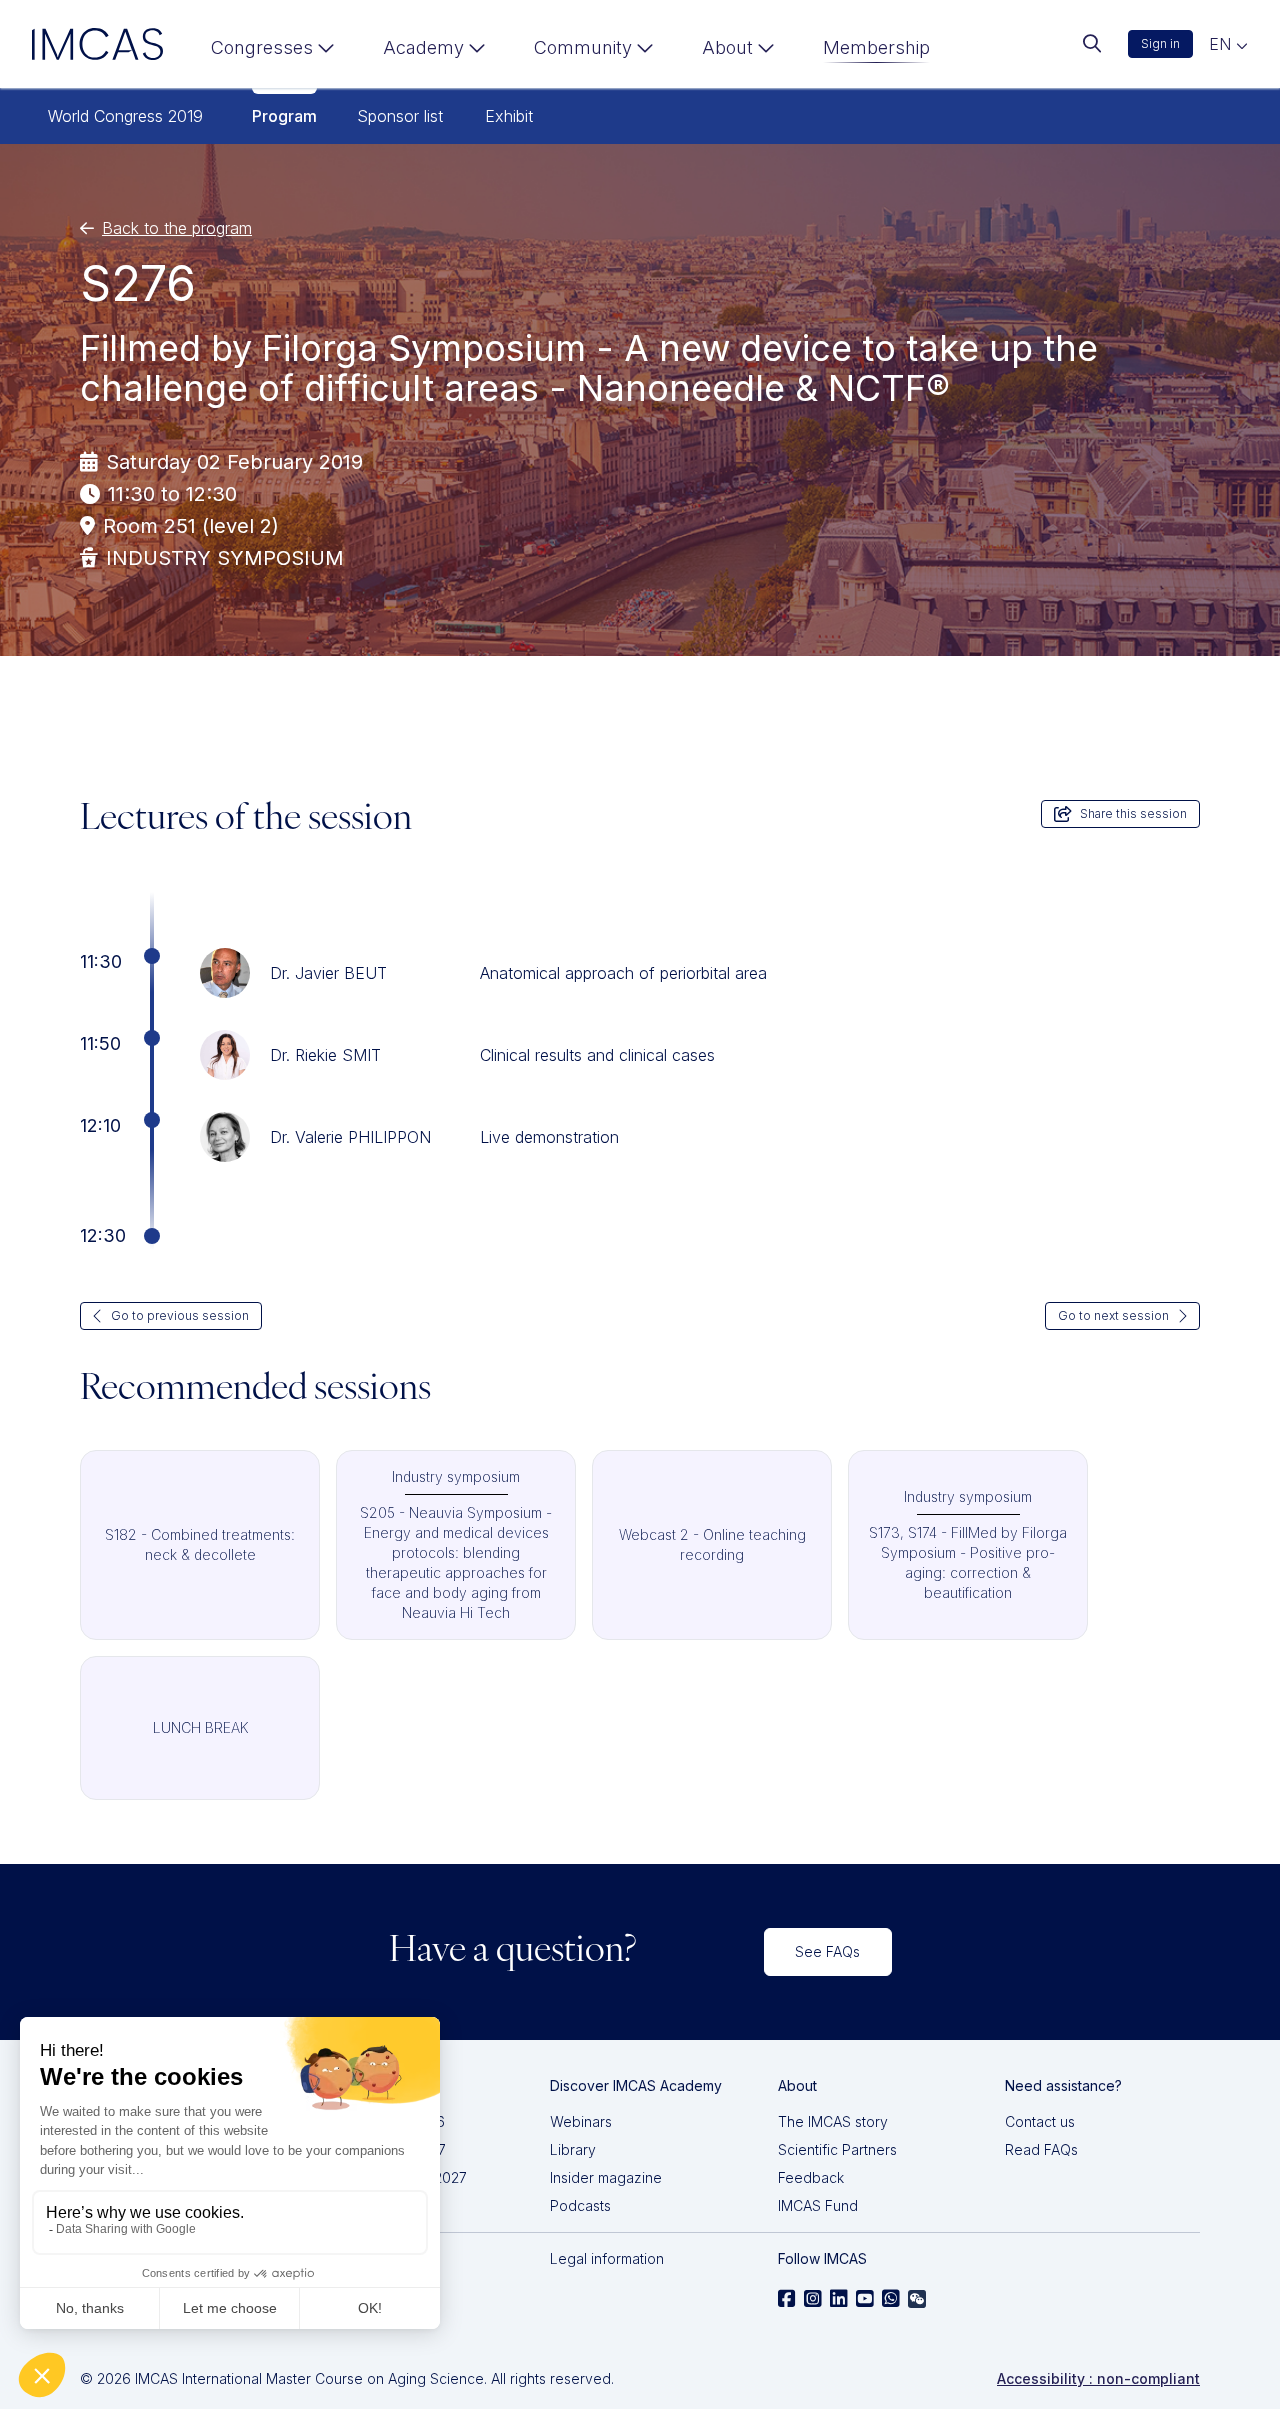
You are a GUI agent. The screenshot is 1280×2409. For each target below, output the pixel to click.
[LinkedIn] (839, 2299)
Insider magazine (606, 2177)
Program (284, 116)
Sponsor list (400, 116)
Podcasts (580, 2205)
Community (583, 47)
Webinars (581, 2121)
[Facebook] (787, 2299)
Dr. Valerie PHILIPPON (350, 1137)
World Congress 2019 (125, 116)
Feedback (811, 2177)
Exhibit (509, 116)
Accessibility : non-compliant (1098, 2378)
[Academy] (434, 52)
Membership (876, 47)
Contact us (1040, 2121)
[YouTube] (865, 2299)
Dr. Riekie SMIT (325, 1055)
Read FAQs (1041, 2149)
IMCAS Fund (818, 2205)
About (727, 47)
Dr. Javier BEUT (328, 973)
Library (573, 2149)
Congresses (262, 47)
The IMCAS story (833, 2121)
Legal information (607, 2258)
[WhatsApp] (891, 2299)
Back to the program (177, 228)
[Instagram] (813, 2299)
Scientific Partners (837, 2149)
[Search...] (1092, 44)
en (1222, 44)
